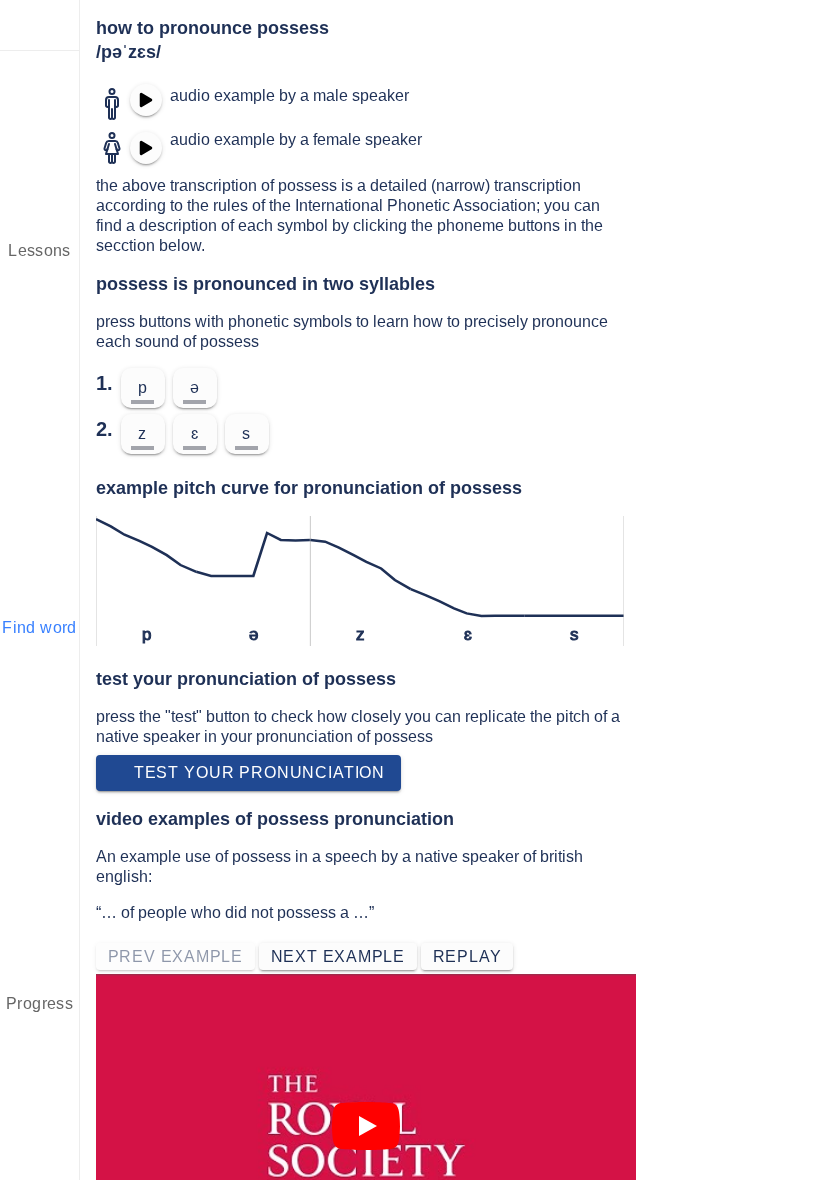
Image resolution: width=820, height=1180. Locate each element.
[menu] (40, 25)
